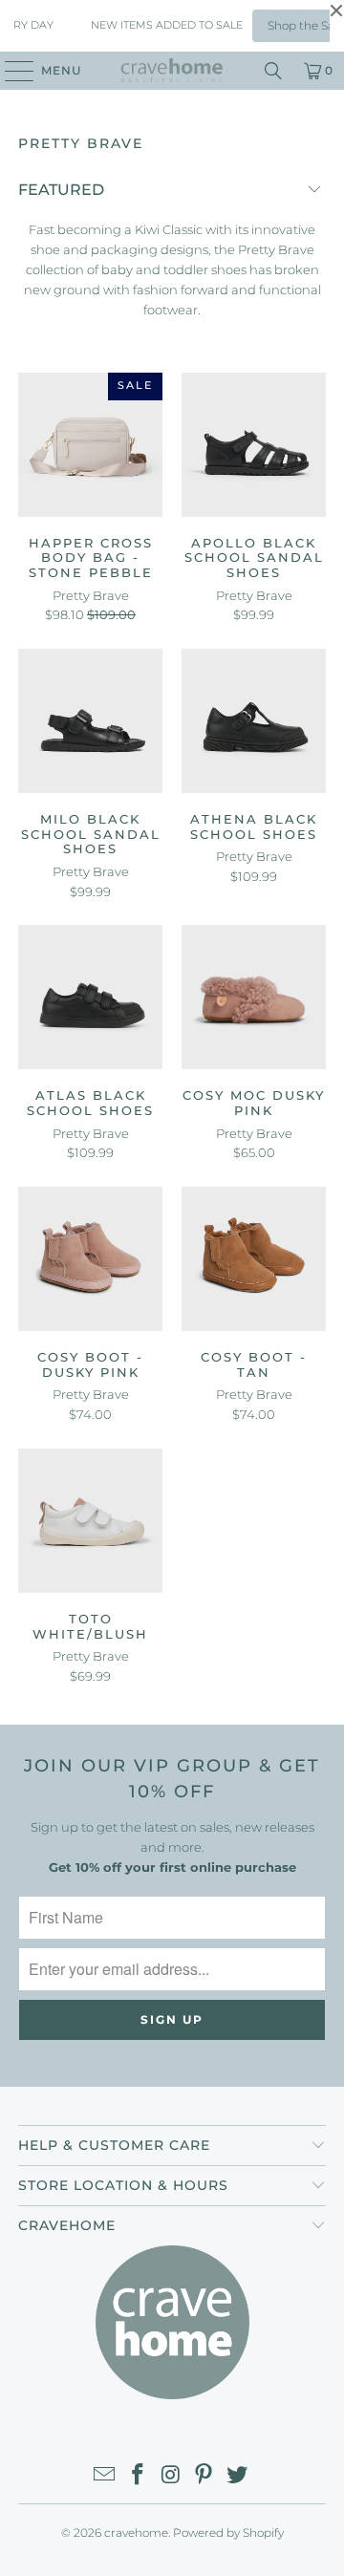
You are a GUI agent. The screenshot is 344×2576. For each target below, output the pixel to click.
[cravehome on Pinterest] (204, 2476)
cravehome (136, 2533)
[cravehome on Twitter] (238, 2476)
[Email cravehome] (105, 2476)
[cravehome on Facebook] (138, 2476)
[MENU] (10, 71)
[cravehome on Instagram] (171, 2476)
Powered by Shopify (228, 2533)
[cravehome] (172, 71)
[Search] (273, 71)
